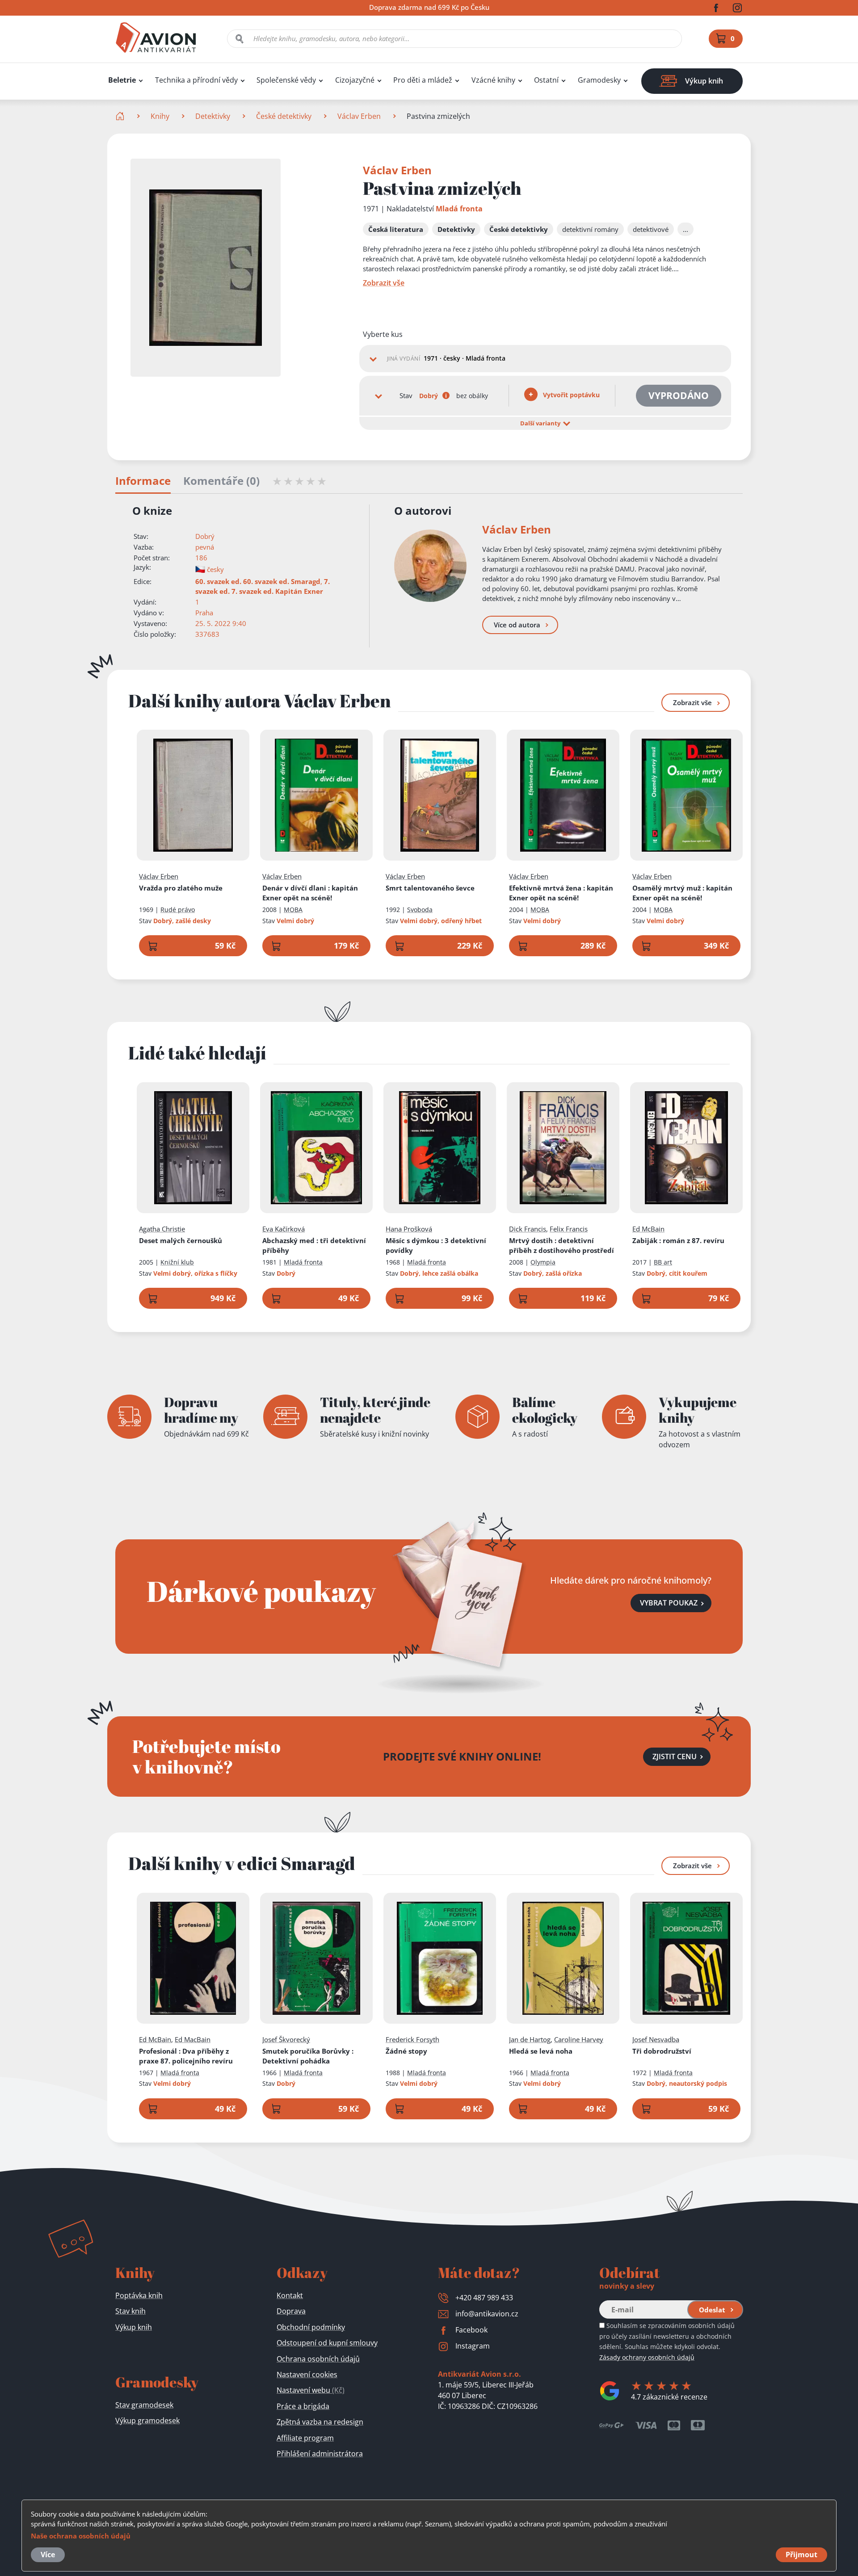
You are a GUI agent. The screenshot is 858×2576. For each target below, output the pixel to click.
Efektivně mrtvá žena (561, 893)
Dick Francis (528, 1229)
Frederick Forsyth (412, 2039)
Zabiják (678, 1240)
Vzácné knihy (493, 80)
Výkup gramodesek (147, 2421)
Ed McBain (648, 1229)
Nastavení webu (311, 2390)
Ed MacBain (193, 2039)
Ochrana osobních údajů (318, 2359)
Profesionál (186, 2056)
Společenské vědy (286, 80)
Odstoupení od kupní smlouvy (327, 2343)
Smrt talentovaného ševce (430, 888)
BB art (663, 1262)
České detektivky (284, 116)
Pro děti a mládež (423, 80)
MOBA (293, 910)
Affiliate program (305, 2438)
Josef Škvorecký (286, 2039)
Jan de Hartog (530, 2039)
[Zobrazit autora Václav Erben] (430, 566)
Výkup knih (134, 2327)
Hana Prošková (409, 1229)
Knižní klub (177, 1262)
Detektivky (213, 116)
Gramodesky (599, 80)
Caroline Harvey (579, 2039)
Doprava (291, 2311)
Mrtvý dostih (561, 1245)
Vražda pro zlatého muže (181, 888)
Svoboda (420, 910)
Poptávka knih (139, 2295)
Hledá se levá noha (541, 2051)
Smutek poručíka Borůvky (308, 2056)
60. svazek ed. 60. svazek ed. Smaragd (258, 581)
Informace (143, 481)
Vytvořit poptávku (570, 395)
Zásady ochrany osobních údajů (647, 2357)
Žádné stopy (406, 2051)
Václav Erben (359, 116)
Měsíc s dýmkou (436, 1245)
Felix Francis (569, 1229)
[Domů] (121, 116)
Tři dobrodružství (662, 2051)
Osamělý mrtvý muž (682, 893)
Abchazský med (314, 1245)
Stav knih (130, 2311)
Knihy (160, 116)
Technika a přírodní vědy (196, 80)
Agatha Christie (162, 1229)
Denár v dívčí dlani (310, 893)
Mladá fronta (459, 209)
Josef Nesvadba (656, 2039)
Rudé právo (178, 910)
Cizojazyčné (355, 80)
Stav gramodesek (144, 2405)
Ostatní (546, 80)
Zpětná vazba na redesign (320, 2422)
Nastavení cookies (307, 2374)
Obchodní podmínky (311, 2327)
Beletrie (122, 80)
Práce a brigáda (303, 2406)
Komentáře (221, 481)
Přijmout (801, 2555)
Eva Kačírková (284, 1229)
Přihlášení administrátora (320, 2454)
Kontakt (290, 2295)
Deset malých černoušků (181, 1240)
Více (48, 2555)
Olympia (543, 1262)
